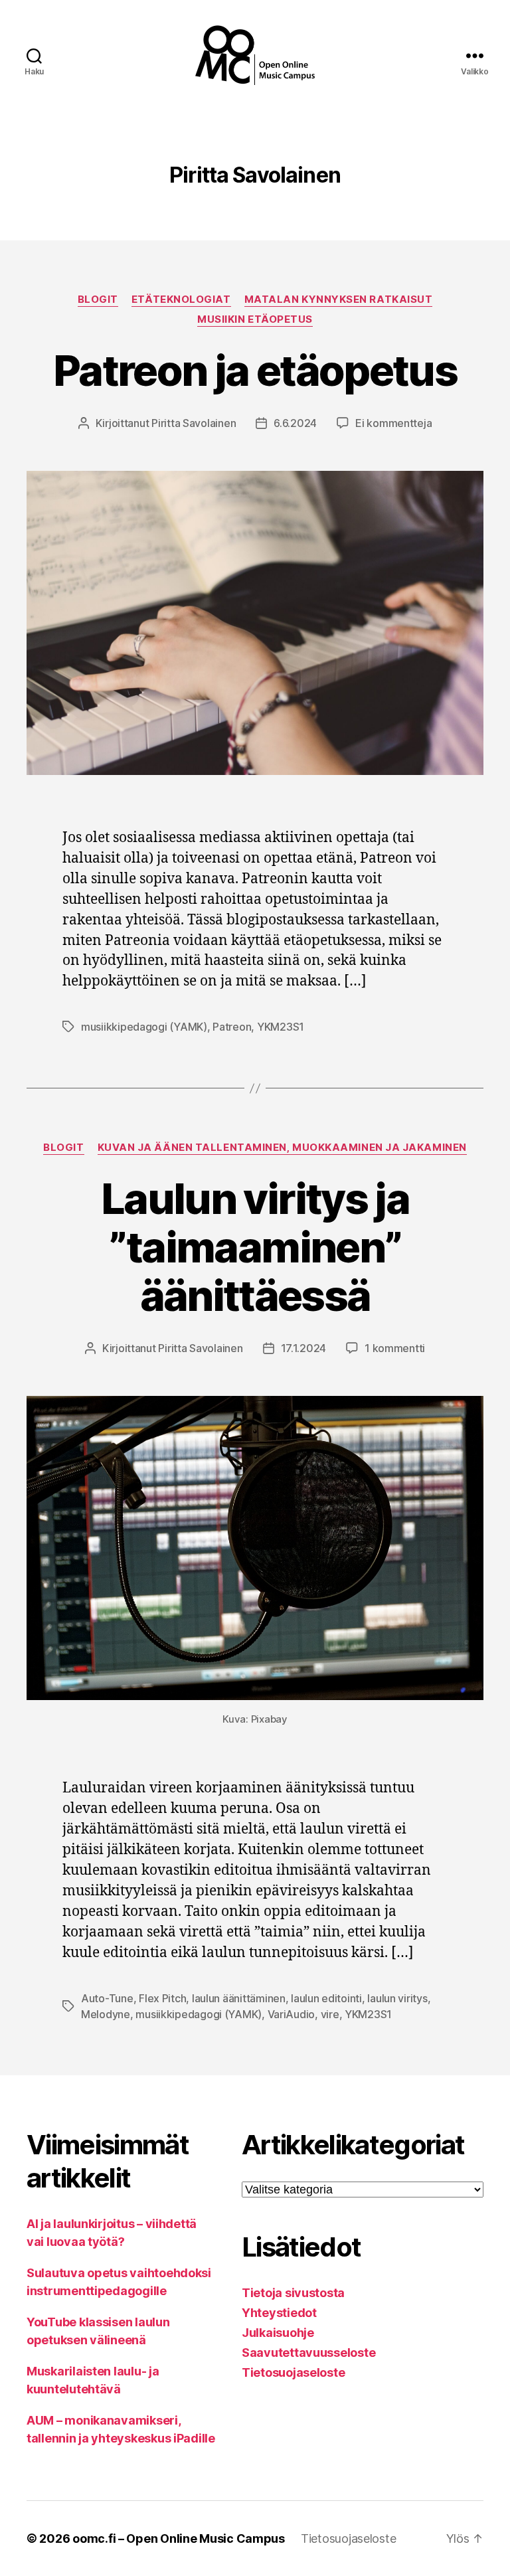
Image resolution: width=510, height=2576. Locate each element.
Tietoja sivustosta (293, 2293)
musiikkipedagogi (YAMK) (144, 1027)
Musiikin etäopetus (255, 319)
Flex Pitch (162, 1998)
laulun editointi (326, 1998)
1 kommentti (395, 1348)
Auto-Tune (107, 1998)
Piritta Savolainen (194, 423)
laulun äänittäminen (239, 1998)
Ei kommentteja (393, 423)
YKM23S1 (281, 1027)
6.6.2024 (295, 423)
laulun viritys (397, 1998)
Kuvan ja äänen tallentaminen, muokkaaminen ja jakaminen (282, 1148)
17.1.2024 (304, 1348)
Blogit (98, 300)
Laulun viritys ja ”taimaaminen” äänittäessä (255, 1247)
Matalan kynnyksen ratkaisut (339, 300)
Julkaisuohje (278, 2333)
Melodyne (106, 2014)
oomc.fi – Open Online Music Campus (179, 2538)
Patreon (232, 1027)
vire (330, 2014)
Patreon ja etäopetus (255, 370)
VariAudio (292, 2014)
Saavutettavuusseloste (308, 2353)
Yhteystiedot (279, 2313)
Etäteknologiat (181, 300)
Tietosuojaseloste (293, 2372)
